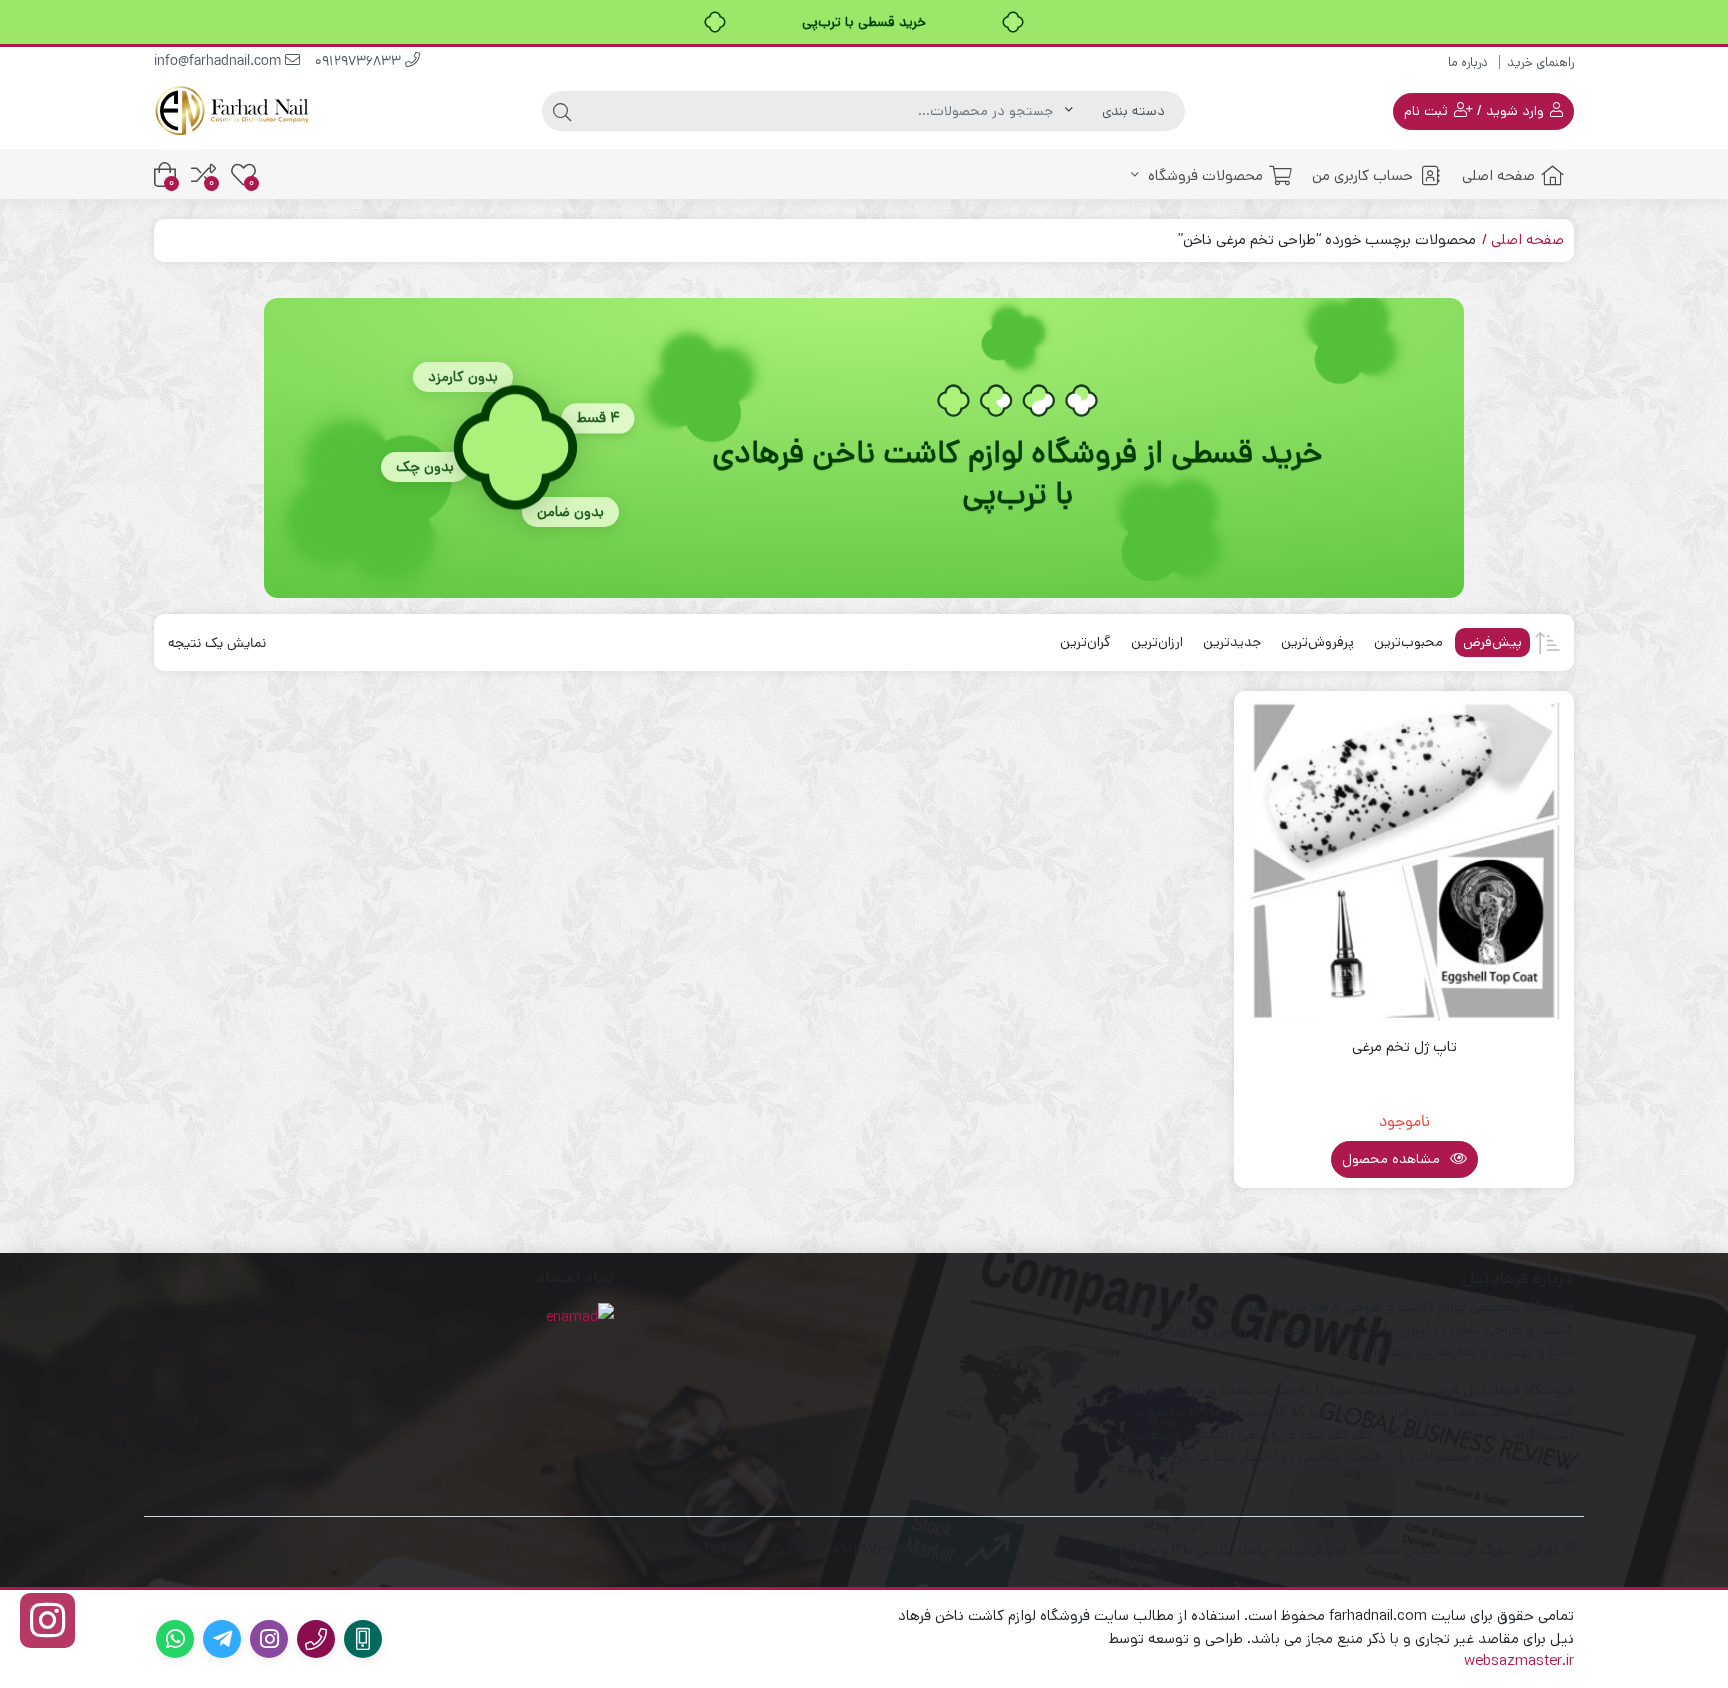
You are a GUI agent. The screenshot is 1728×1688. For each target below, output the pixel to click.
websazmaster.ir (1519, 1660)
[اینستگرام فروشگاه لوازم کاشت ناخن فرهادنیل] (47, 1620)
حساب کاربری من (1362, 175)
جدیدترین (1232, 642)
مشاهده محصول (1393, 1159)
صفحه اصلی (1498, 175)
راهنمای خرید (1540, 62)
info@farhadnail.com (219, 62)
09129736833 (360, 62)
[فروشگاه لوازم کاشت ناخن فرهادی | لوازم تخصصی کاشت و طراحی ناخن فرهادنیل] (234, 110)
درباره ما (1468, 62)
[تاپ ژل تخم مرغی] (1404, 861)
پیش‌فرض (1492, 642)
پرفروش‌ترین (1317, 642)
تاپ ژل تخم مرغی (1404, 1046)
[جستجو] (562, 111)
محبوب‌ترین (1408, 642)
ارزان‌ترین (1157, 642)
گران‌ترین (1085, 642)
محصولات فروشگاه (1203, 175)
